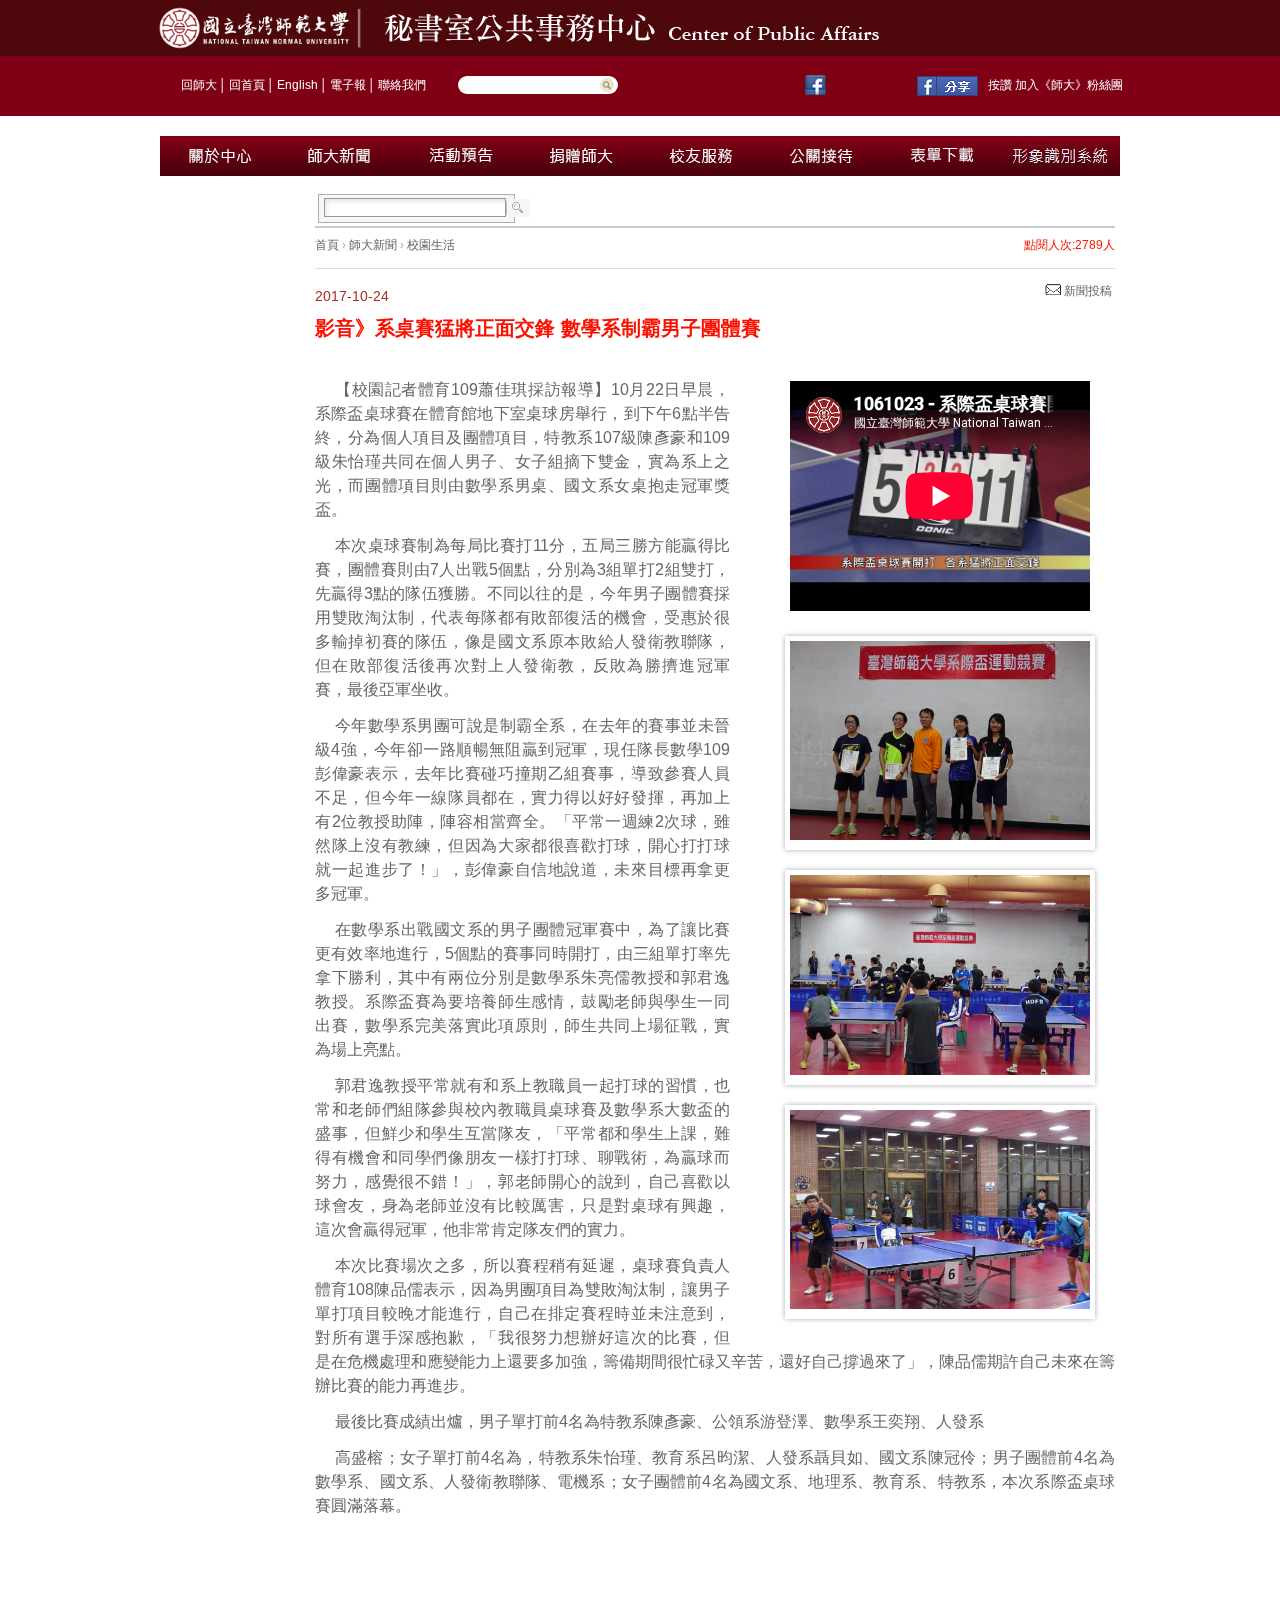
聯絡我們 (402, 85)
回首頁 (247, 85)
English (297, 85)
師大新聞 (373, 245)
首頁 (327, 245)
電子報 (348, 85)
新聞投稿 (1086, 291)
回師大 (199, 85)
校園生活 (431, 245)
